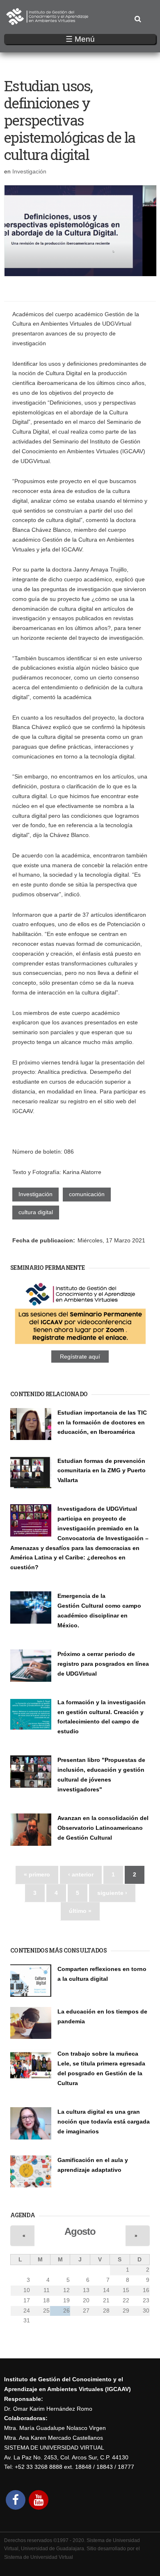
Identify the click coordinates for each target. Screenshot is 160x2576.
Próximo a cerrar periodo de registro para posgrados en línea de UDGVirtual (103, 1664)
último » (80, 1911)
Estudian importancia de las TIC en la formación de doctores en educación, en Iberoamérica (102, 1422)
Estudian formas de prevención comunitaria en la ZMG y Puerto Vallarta (102, 1471)
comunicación (87, 1194)
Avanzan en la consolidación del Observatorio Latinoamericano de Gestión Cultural (103, 1828)
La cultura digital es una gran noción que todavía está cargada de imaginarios (104, 2122)
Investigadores (75, 1441)
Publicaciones (27, 1799)
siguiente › (112, 1893)
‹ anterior (81, 1874)
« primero (37, 1874)
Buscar (138, 19)
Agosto (80, 2231)
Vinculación (71, 1683)
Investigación (29, 171)
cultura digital (36, 1212)
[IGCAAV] (47, 20)
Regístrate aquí (80, 1357)
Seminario (69, 1489)
